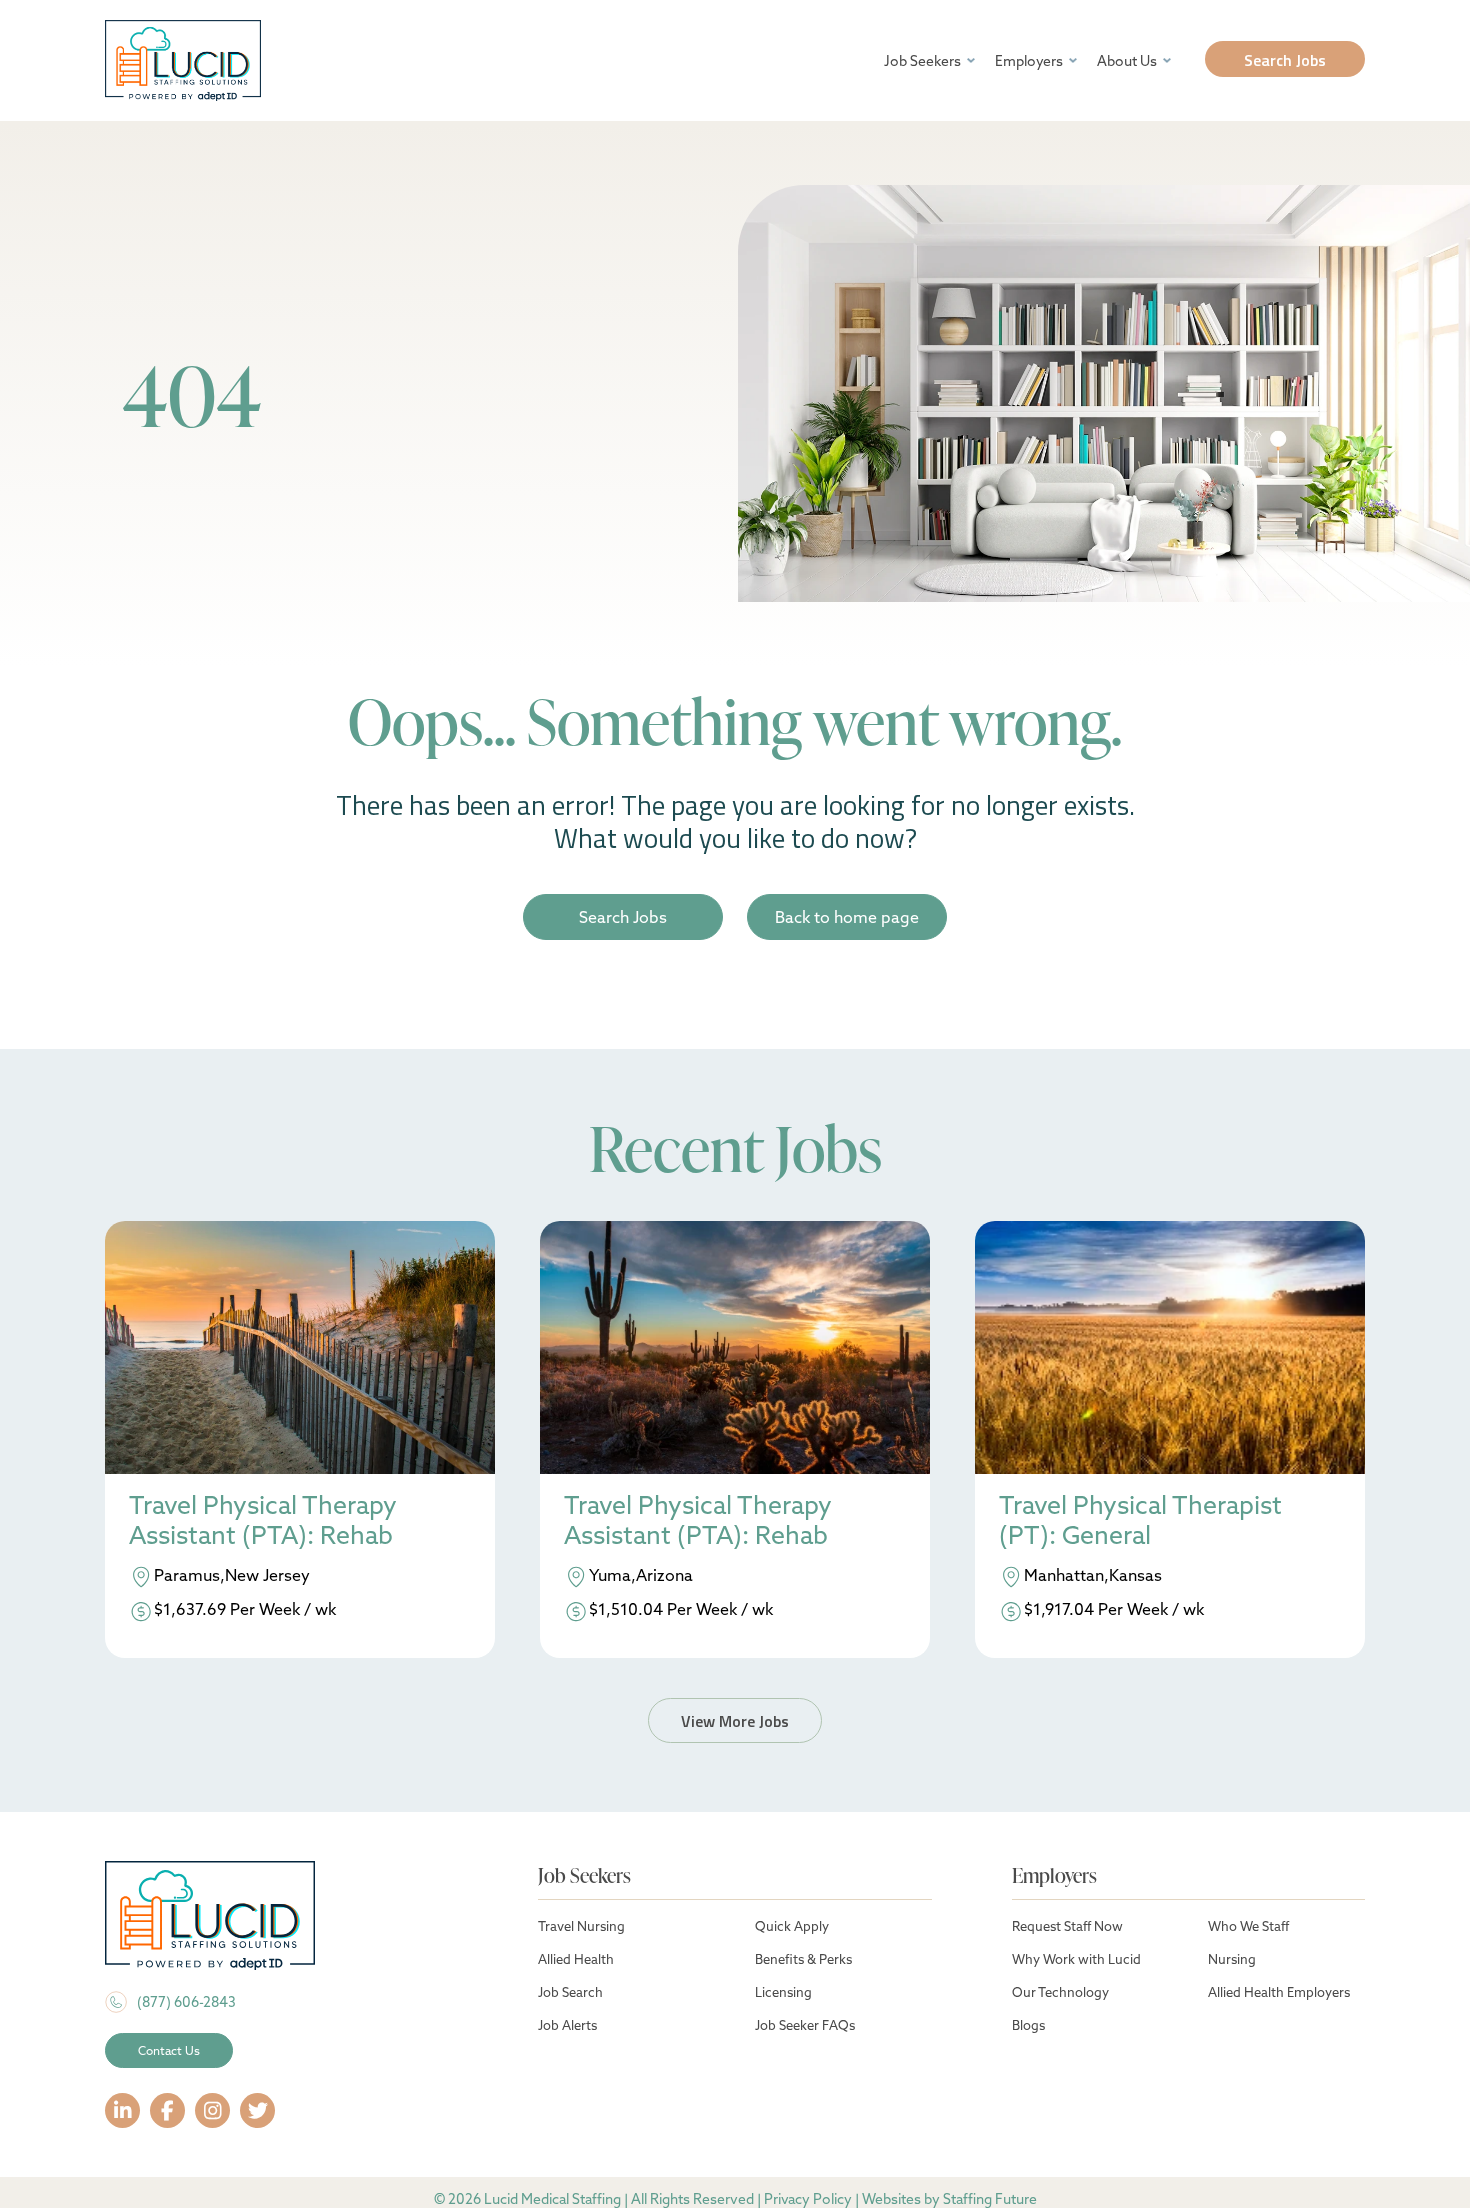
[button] (1285, 59)
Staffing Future (990, 2199)
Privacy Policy (808, 2199)
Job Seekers (922, 61)
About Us (1127, 61)
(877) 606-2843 (186, 2002)
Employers (1029, 61)
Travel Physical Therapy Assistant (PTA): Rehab (263, 1520)
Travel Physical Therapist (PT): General (1140, 1520)
